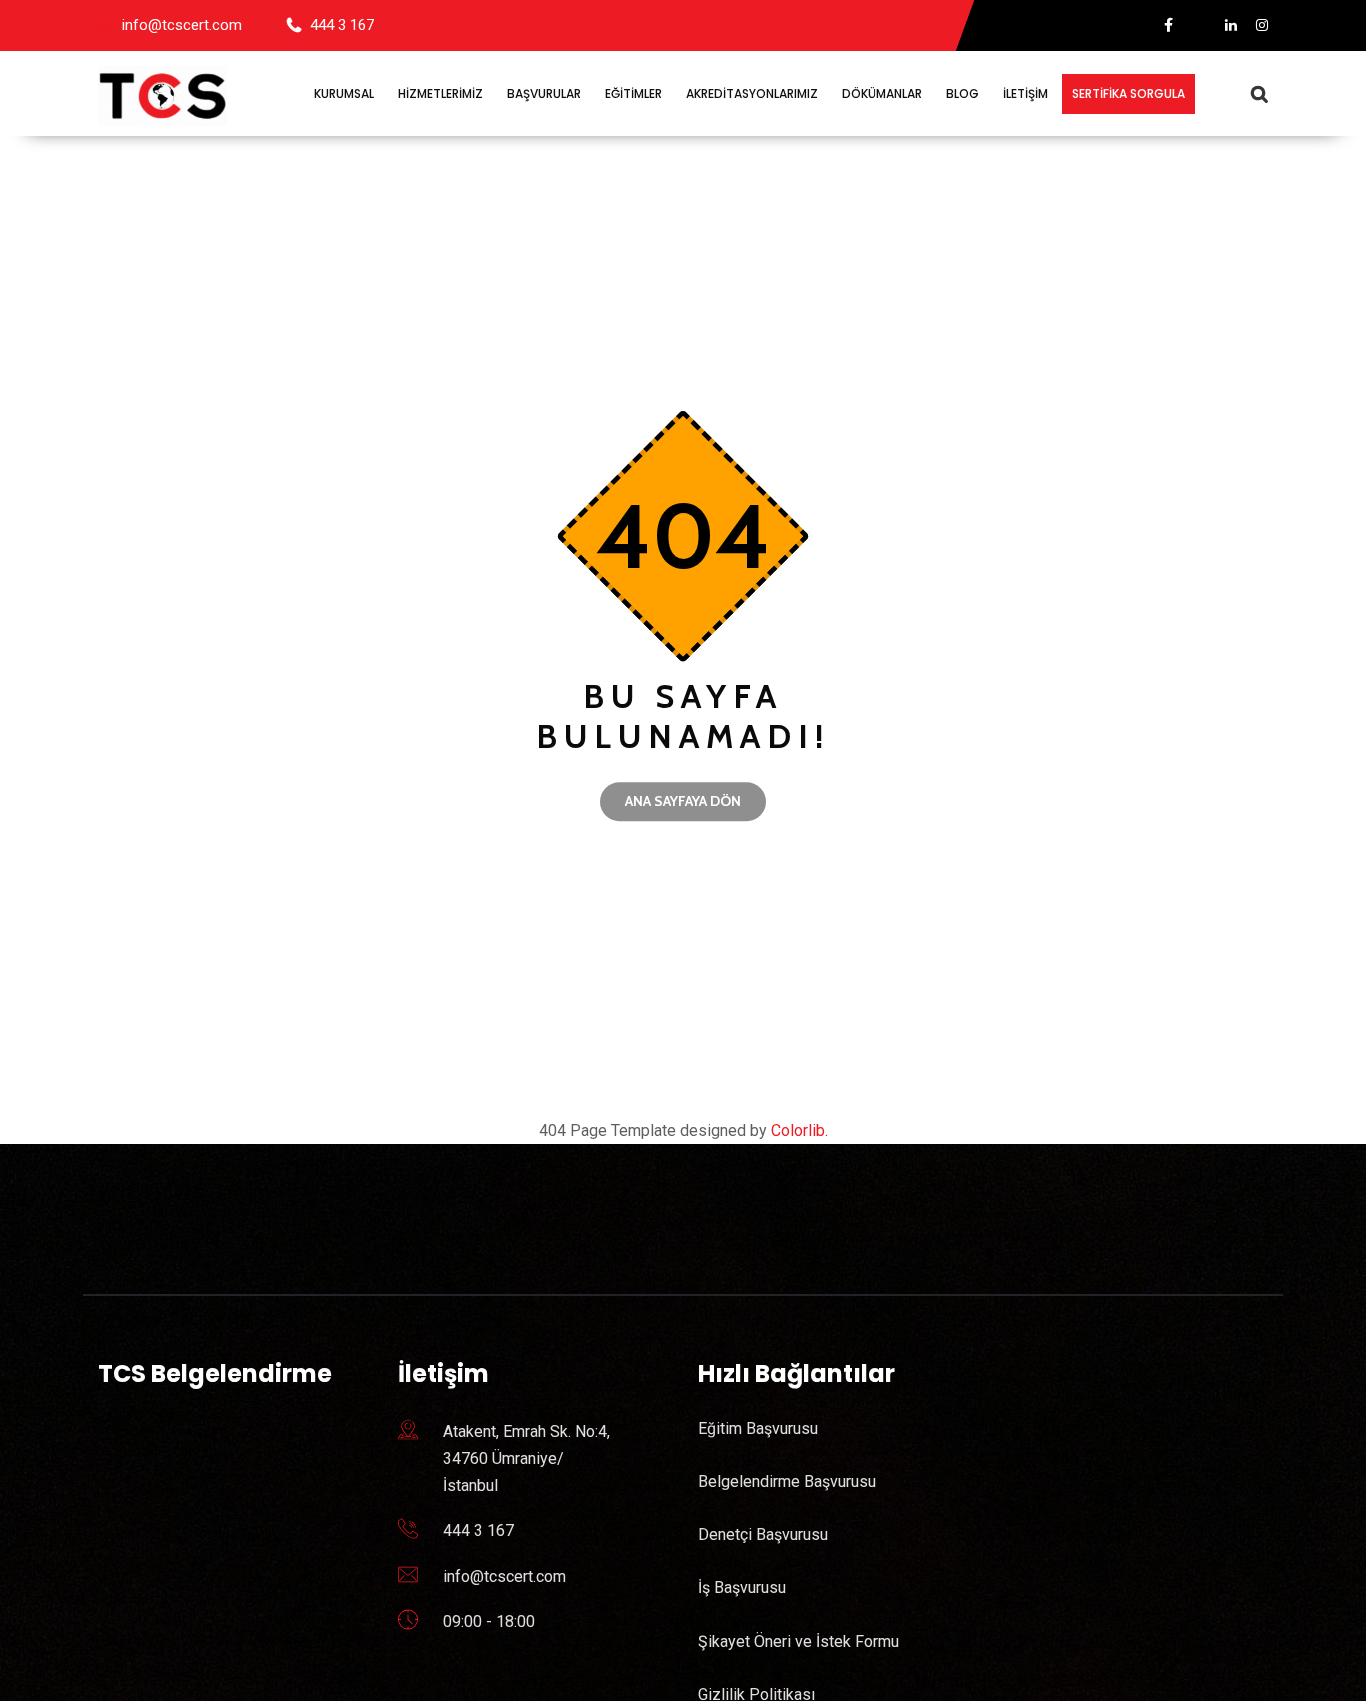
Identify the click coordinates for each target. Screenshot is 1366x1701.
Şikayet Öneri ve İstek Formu (798, 1641)
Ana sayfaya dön (683, 801)
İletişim (1025, 93)
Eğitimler (633, 93)
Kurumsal (344, 93)
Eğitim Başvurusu (758, 1428)
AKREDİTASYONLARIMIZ (752, 93)
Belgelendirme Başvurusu (787, 1481)
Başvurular (544, 93)
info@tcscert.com (182, 25)
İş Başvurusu (742, 1587)
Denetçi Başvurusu (763, 1534)
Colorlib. (799, 1130)
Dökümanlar (882, 93)
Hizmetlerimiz (440, 93)
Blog (962, 93)
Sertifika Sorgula (1128, 93)
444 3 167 (342, 25)
